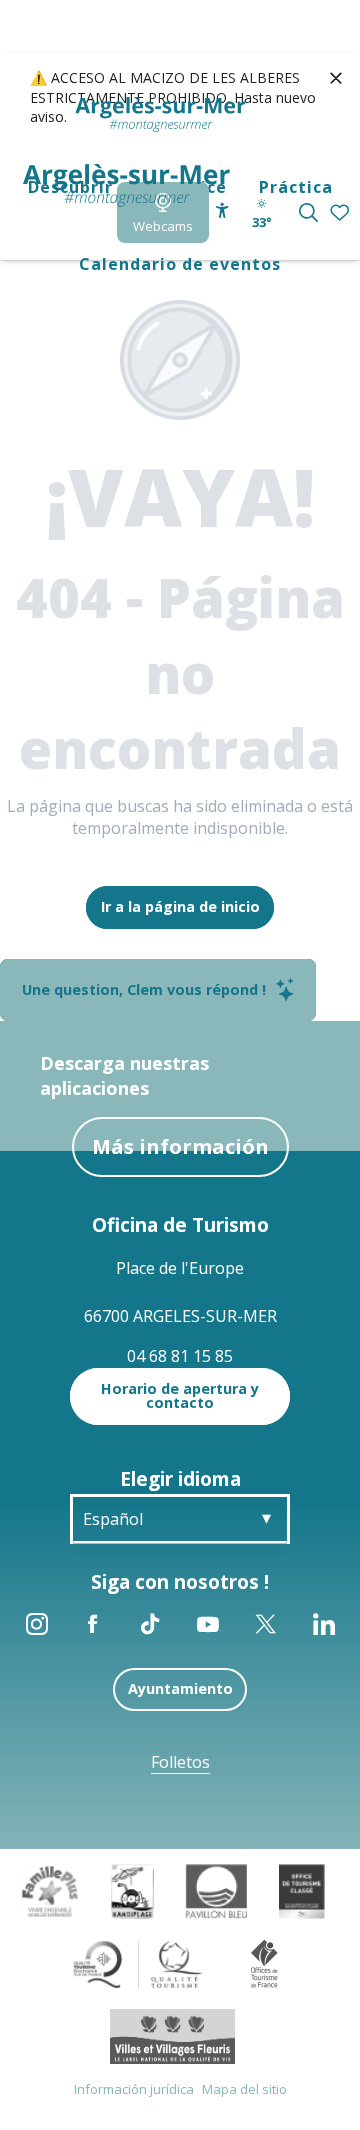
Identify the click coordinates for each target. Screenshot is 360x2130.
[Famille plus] (50, 1890)
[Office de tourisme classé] (301, 1890)
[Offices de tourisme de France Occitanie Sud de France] (138, 1963)
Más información (180, 1146)
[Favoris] (341, 213)
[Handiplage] (132, 1890)
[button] (308, 212)
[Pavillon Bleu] (216, 1890)
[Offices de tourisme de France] (264, 1963)
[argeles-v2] (126, 185)
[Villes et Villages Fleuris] (172, 2035)
